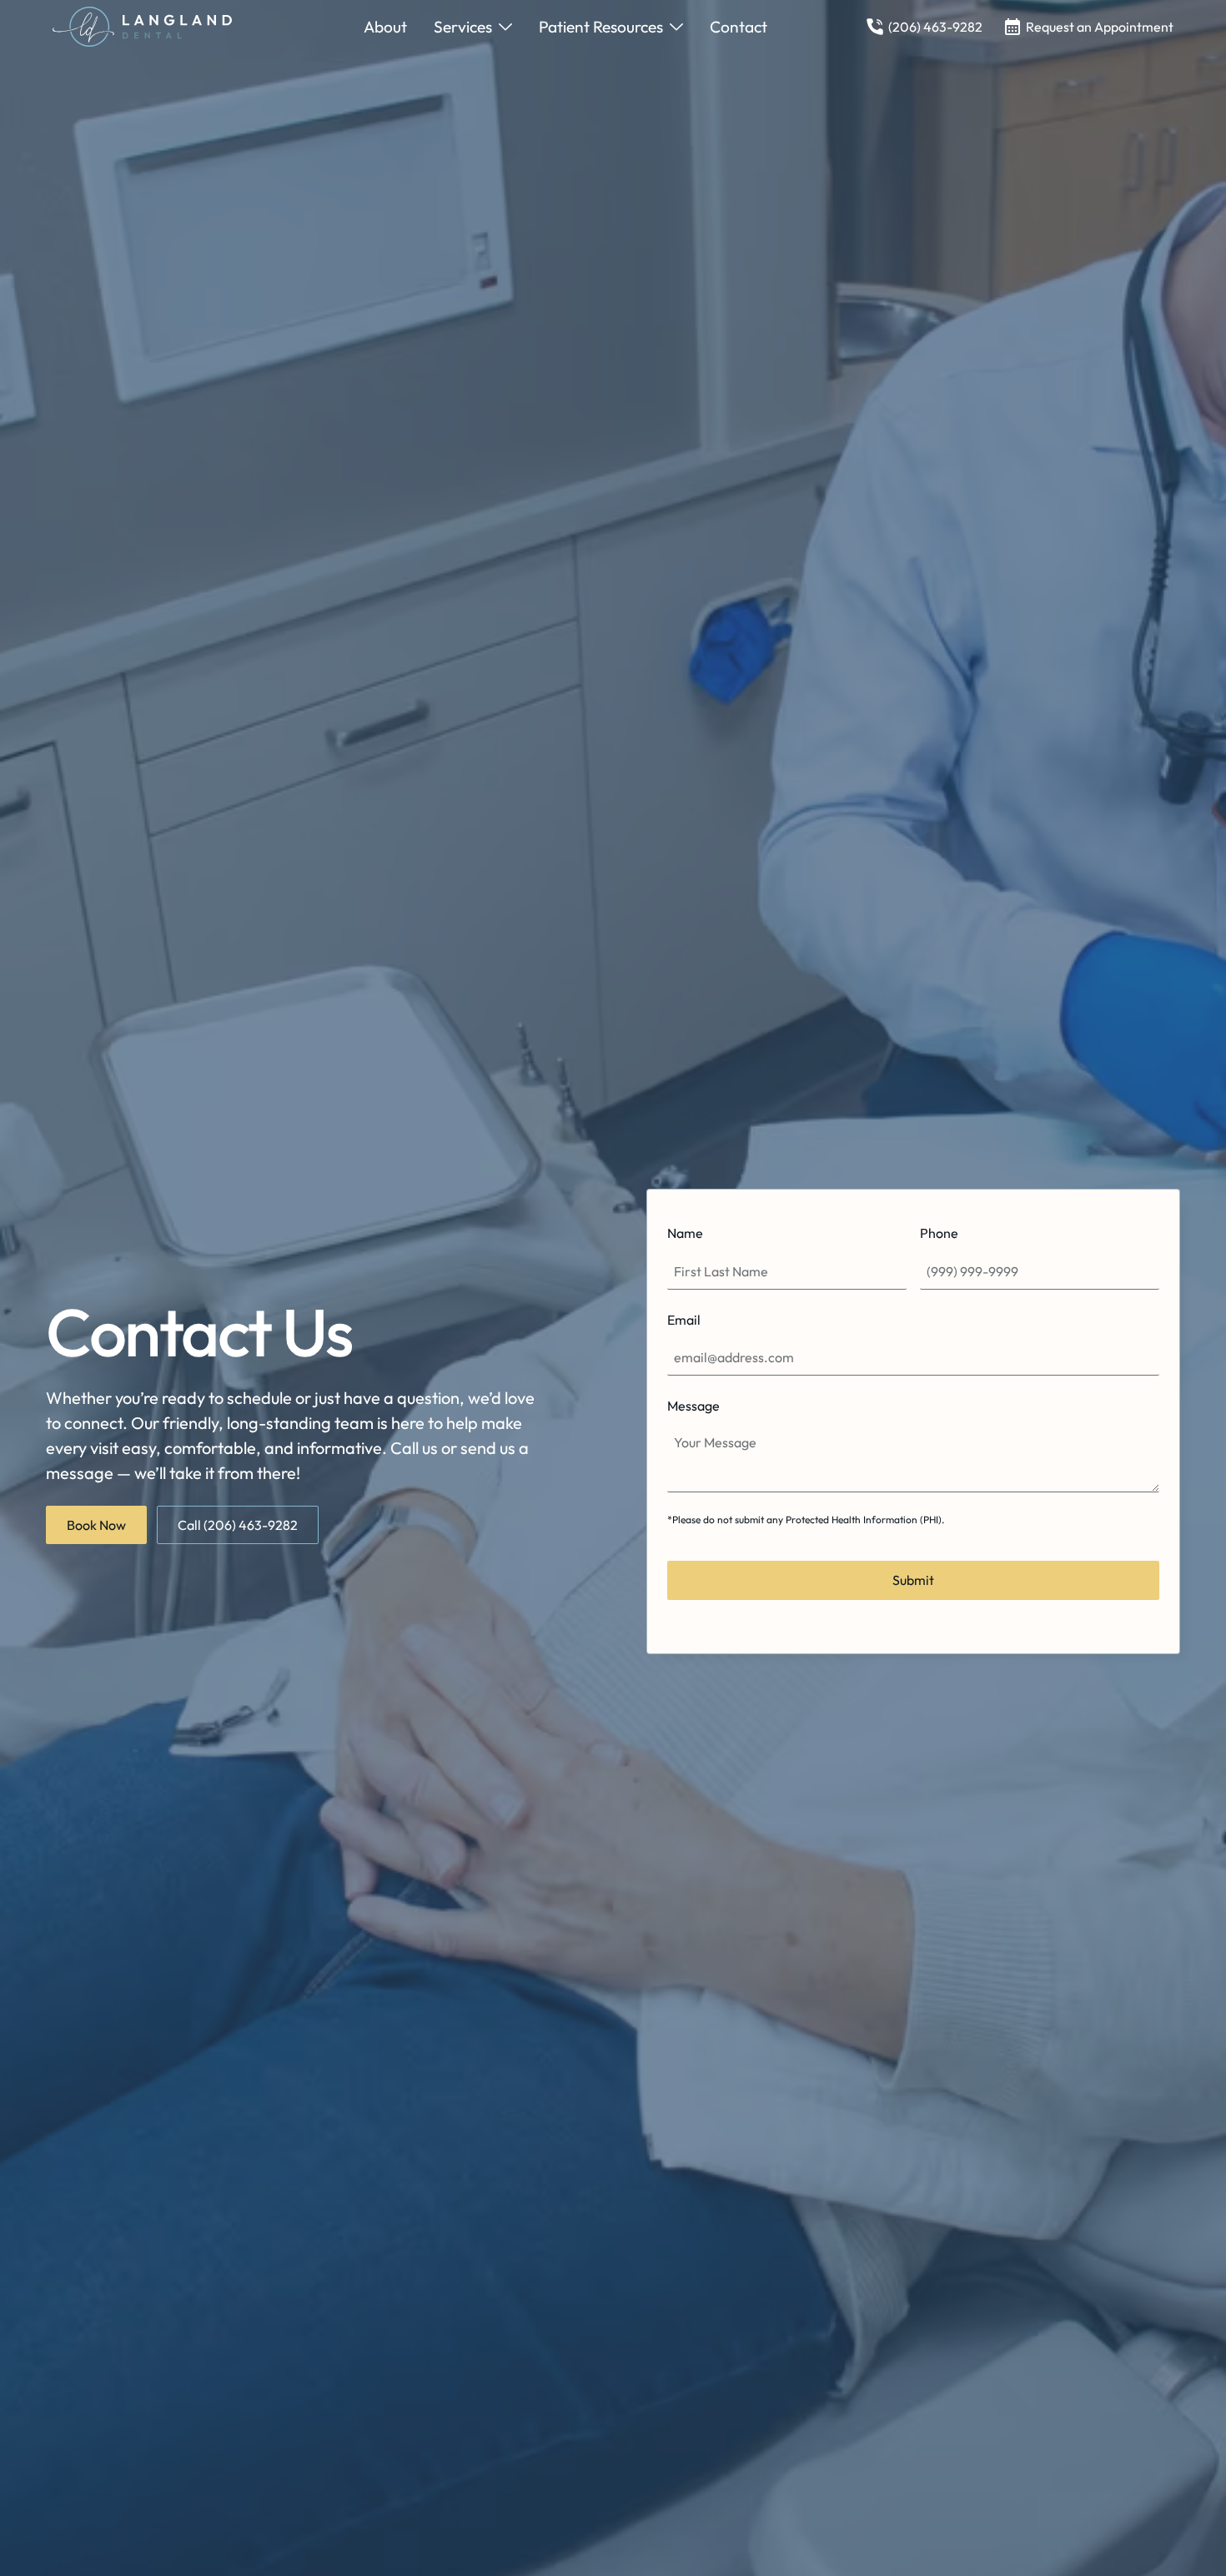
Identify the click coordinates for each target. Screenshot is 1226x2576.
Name (685, 1233)
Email (684, 1320)
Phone (939, 1233)
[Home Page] (159, 27)
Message (693, 1406)
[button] (473, 27)
